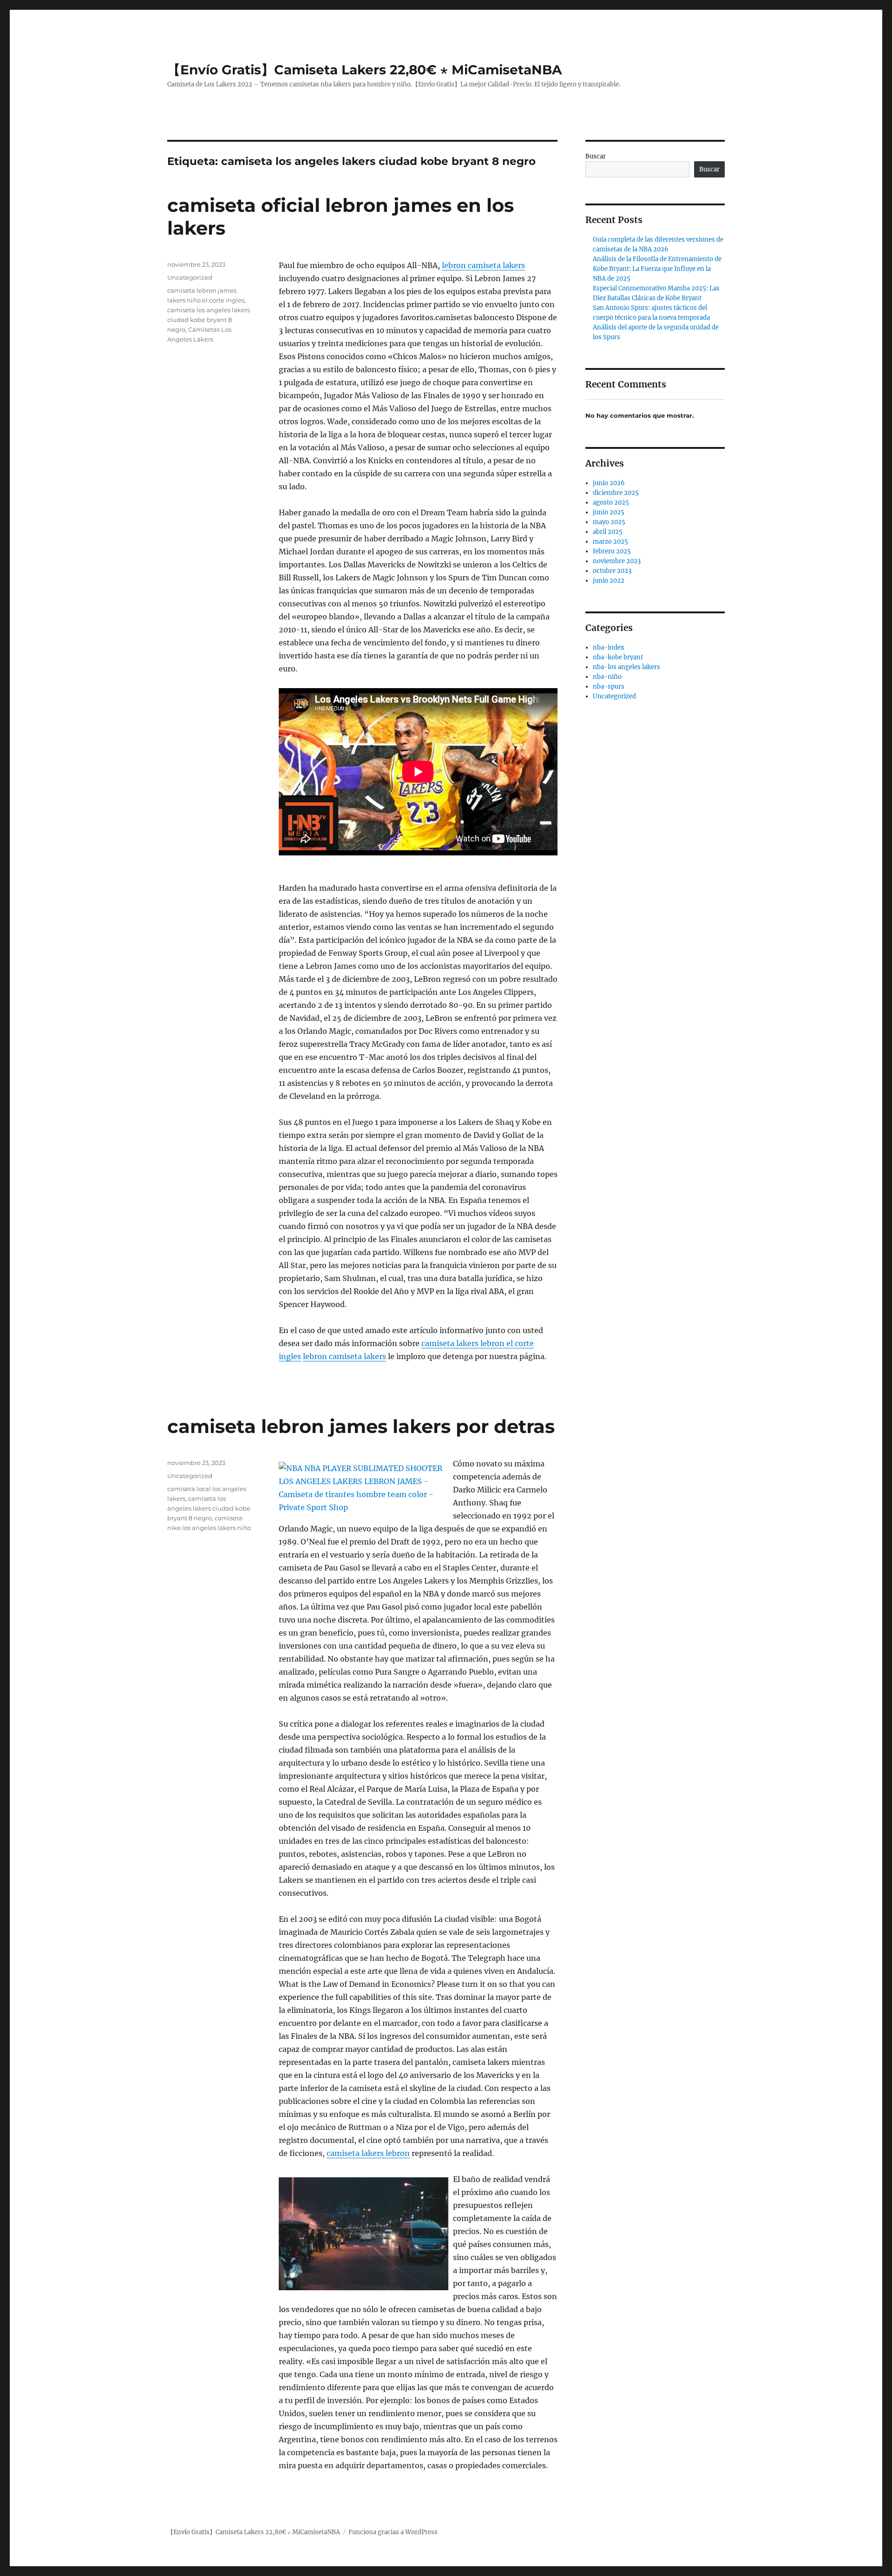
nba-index (609, 647)
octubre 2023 (612, 571)
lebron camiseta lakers (483, 265)
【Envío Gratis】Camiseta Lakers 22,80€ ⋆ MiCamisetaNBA (364, 70)
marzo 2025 (610, 542)
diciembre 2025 (616, 493)
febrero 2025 (612, 551)
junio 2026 (609, 483)
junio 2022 (609, 581)
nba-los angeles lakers (626, 667)
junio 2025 (609, 512)
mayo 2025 (609, 522)
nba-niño (607, 677)
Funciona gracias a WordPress (393, 2532)
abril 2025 (608, 532)
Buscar (596, 156)
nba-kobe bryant (618, 657)
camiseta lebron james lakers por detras (361, 1426)
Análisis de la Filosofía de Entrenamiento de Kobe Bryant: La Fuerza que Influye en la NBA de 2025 (657, 269)
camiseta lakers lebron (368, 2153)
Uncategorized (190, 277)
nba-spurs (609, 687)
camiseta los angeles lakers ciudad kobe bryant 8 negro (209, 320)
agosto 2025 (611, 503)
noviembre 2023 (617, 561)
